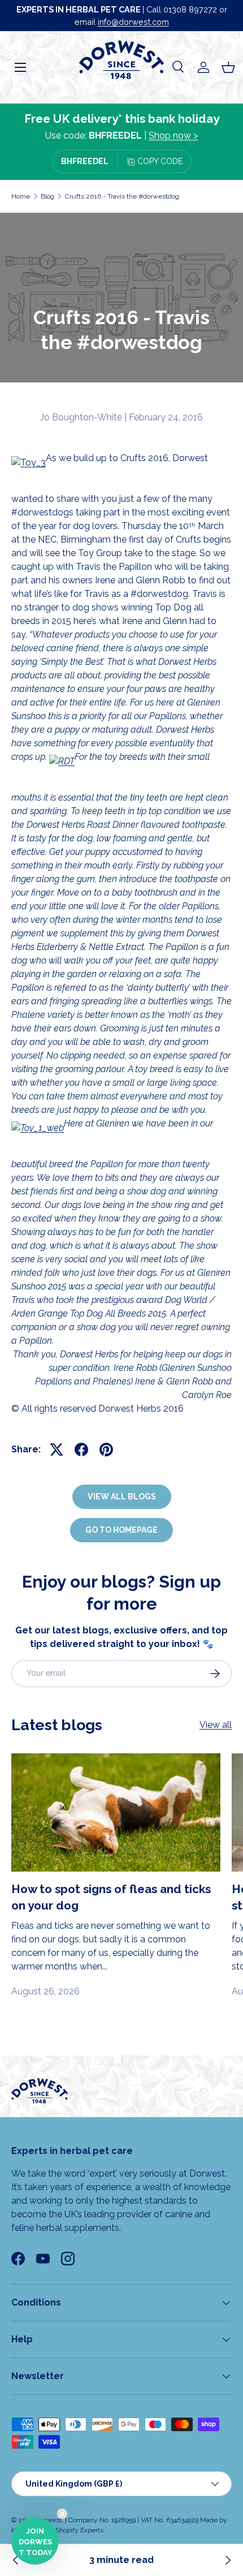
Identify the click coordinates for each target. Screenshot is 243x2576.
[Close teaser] (62, 2514)
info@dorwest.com (133, 22)
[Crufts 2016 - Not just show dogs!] (227, 2560)
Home (21, 196)
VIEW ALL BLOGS (122, 1496)
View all (216, 1725)
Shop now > (173, 136)
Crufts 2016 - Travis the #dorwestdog (122, 196)
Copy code (160, 161)
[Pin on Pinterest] (106, 1450)
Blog (47, 196)
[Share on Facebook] (81, 1450)
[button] (228, 67)
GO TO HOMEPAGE (121, 1530)
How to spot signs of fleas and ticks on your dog (111, 1897)
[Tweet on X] (57, 1450)
